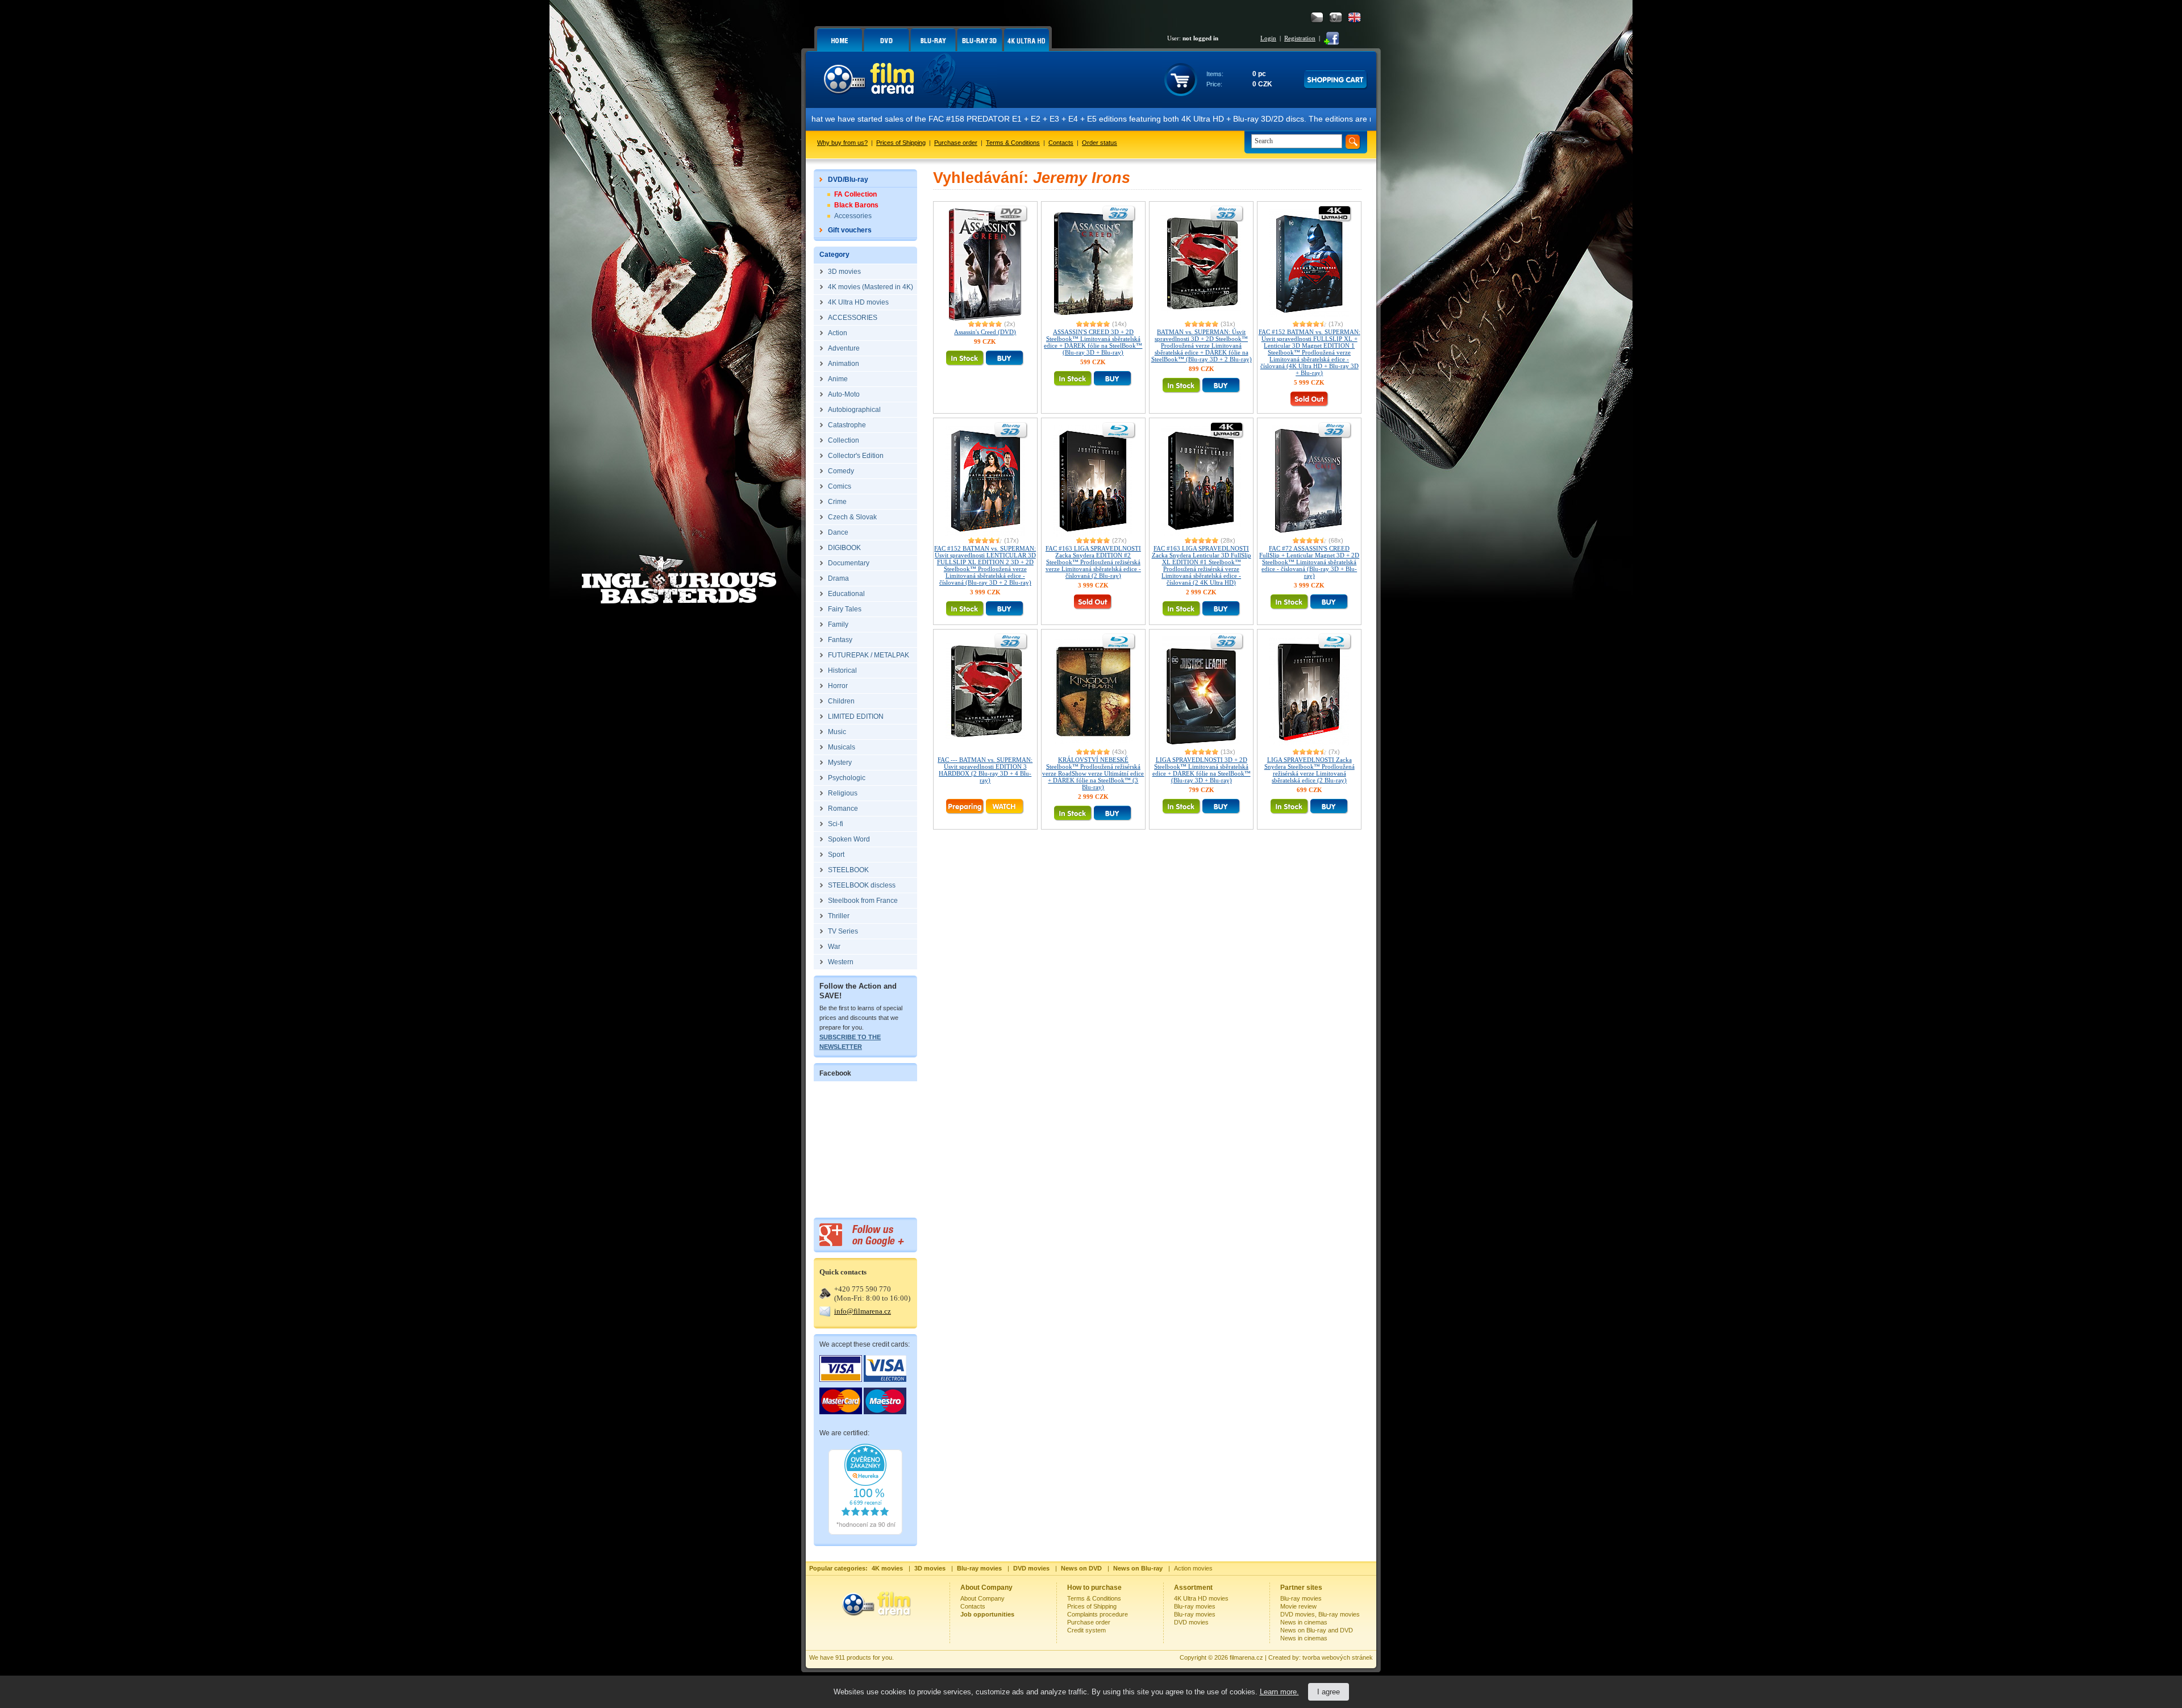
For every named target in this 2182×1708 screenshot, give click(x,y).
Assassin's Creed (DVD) (985, 332)
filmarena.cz (1246, 1657)
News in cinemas (1304, 1622)
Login (1268, 38)
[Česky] (1317, 17)
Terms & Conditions (1013, 143)
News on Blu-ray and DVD (1317, 1630)
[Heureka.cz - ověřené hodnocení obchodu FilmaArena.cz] (865, 1532)
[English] (1354, 17)
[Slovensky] (1336, 17)
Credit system (1086, 1630)
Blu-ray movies (1195, 1606)
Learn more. (1279, 1692)
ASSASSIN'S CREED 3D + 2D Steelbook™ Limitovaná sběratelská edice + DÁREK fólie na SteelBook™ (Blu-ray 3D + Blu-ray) (1093, 342)
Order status (1100, 143)
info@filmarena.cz (863, 1311)
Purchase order (956, 143)
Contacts (1061, 143)
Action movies (1193, 1568)
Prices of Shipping (901, 143)
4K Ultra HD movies (1201, 1598)
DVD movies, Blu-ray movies (1320, 1614)
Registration (1300, 38)
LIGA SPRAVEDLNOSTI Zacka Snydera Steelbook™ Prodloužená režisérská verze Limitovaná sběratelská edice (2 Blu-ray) (1309, 770)
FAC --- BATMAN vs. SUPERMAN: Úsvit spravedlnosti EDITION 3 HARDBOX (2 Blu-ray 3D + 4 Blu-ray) (985, 770)
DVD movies (1191, 1622)
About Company (982, 1598)
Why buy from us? (842, 143)
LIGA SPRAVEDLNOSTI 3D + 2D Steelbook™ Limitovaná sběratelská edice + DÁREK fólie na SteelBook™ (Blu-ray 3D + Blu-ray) (1202, 770)
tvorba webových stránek (1338, 1657)
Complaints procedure (1098, 1614)
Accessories (853, 216)
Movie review (1298, 1606)
